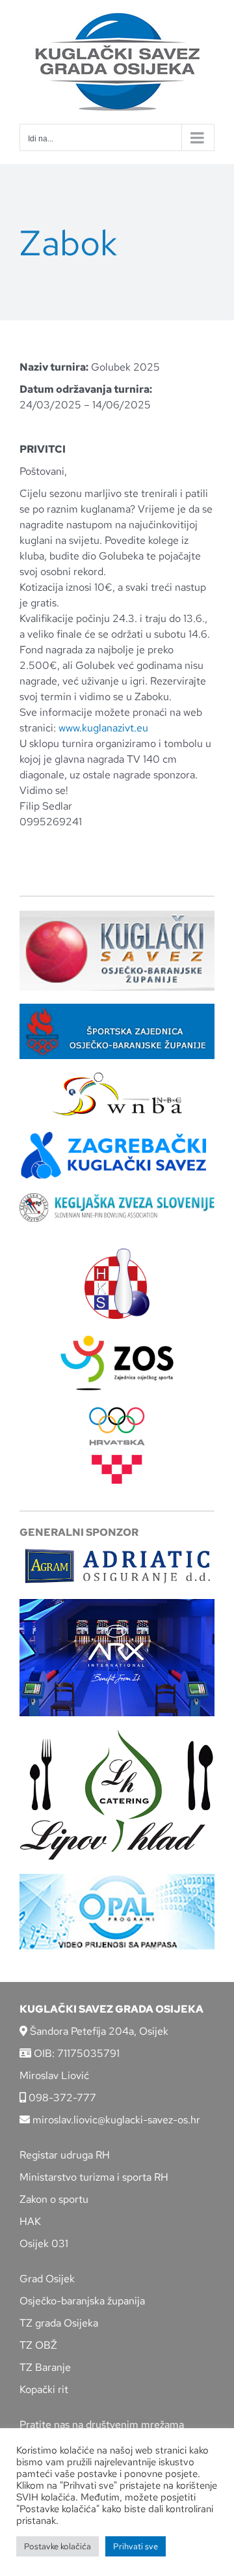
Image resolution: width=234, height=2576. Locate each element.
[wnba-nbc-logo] (117, 1077)
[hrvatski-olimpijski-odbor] (117, 1412)
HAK (30, 2221)
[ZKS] (117, 1135)
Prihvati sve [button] (136, 2546)
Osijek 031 (44, 2243)
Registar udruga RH (65, 2155)
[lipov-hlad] (117, 1734)
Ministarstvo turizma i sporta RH (94, 2177)
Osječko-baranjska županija (82, 2301)
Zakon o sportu (54, 2199)
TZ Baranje (45, 2367)
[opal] (117, 1879)
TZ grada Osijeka (59, 2323)
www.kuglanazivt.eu (103, 728)
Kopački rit (44, 2389)
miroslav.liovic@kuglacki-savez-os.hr (115, 2120)
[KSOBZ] (117, 915)
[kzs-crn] (117, 1198)
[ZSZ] (117, 1009)
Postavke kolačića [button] (58, 2546)
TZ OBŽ (38, 2345)
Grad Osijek (47, 2279)
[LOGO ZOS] (117, 1337)
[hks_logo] (117, 1253)
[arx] (117, 1604)
